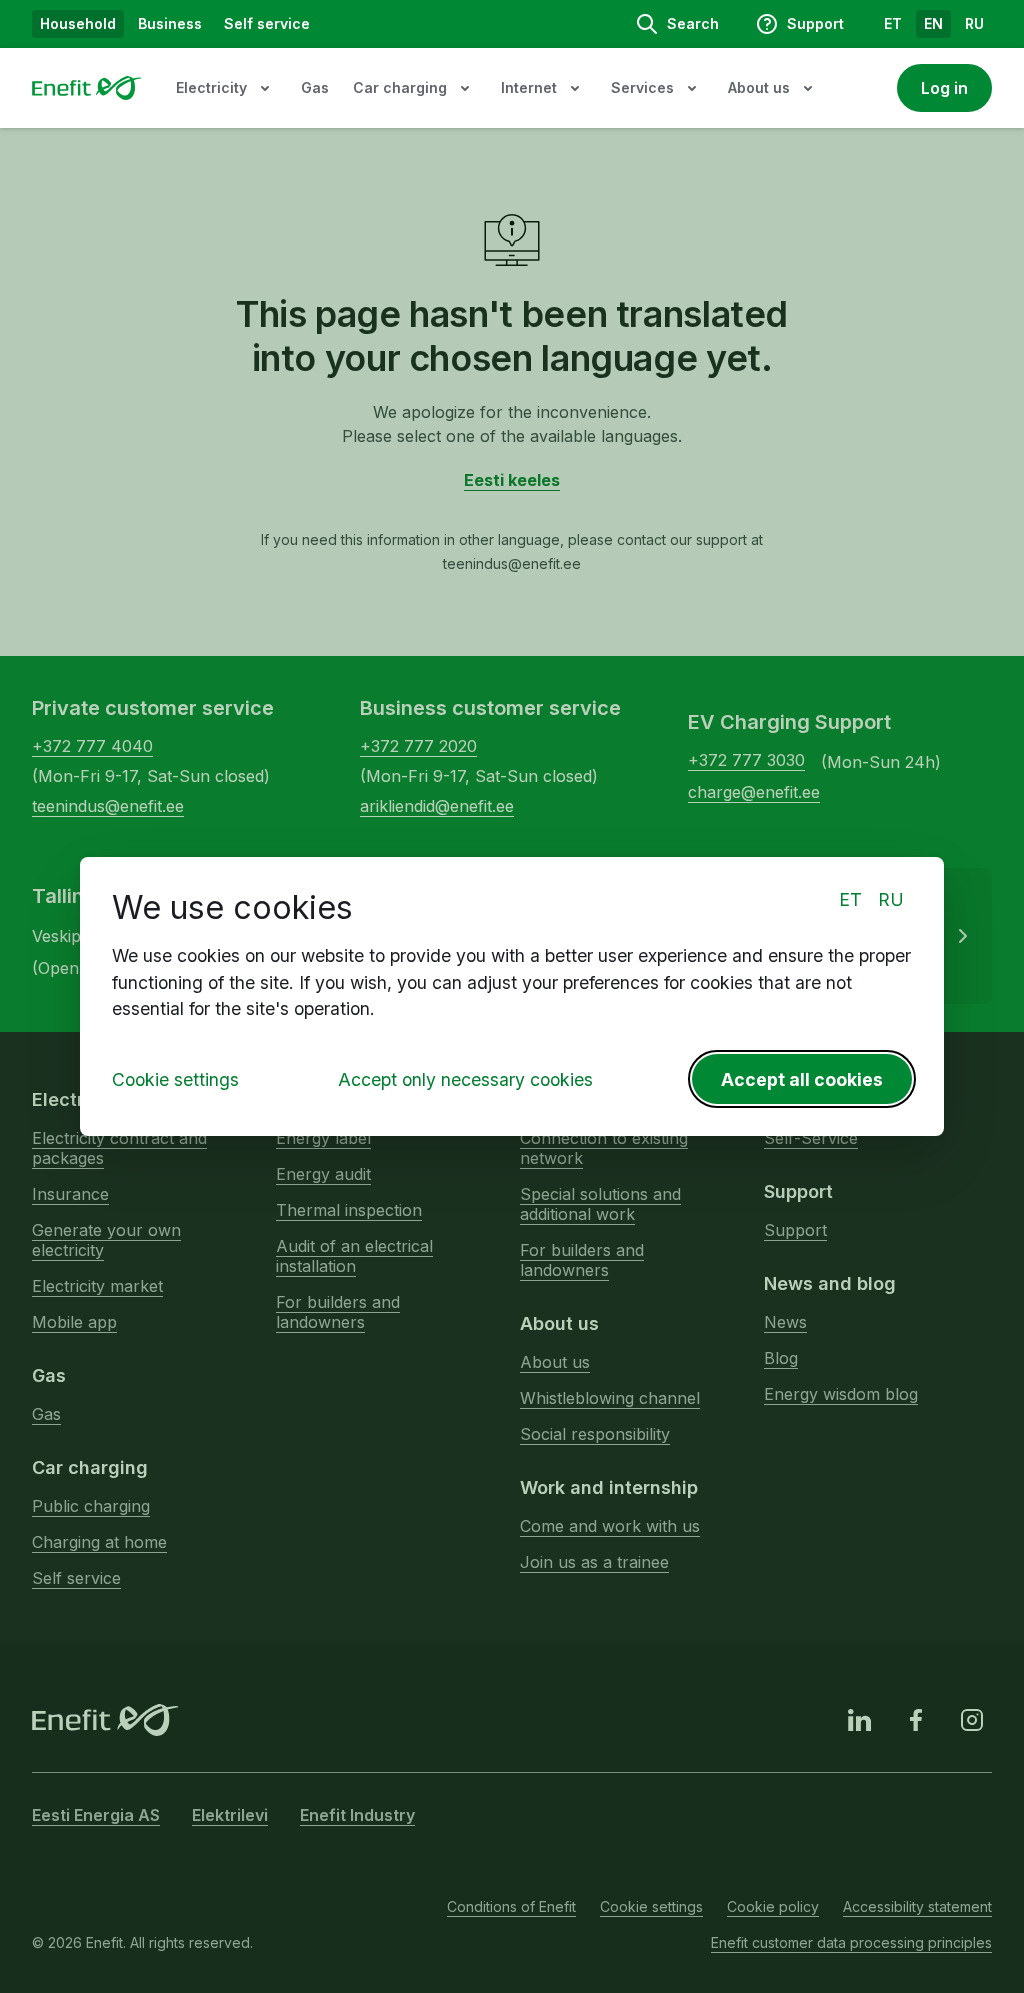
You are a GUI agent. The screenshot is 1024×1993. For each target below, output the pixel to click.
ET (850, 899)
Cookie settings (175, 1079)
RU (891, 899)
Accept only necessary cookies (465, 1079)
